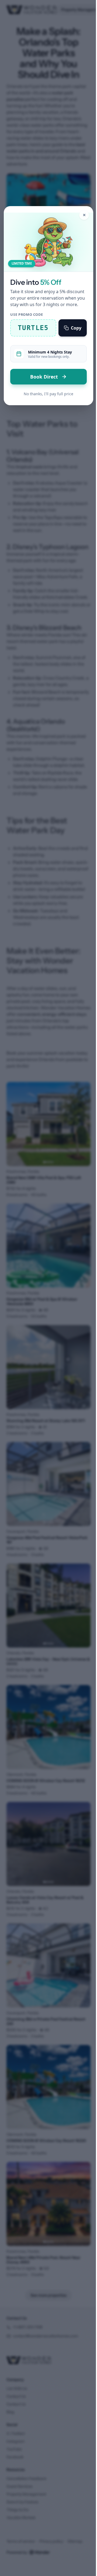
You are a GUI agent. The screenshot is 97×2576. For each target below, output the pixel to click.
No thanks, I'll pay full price (48, 394)
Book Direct (45, 377)
